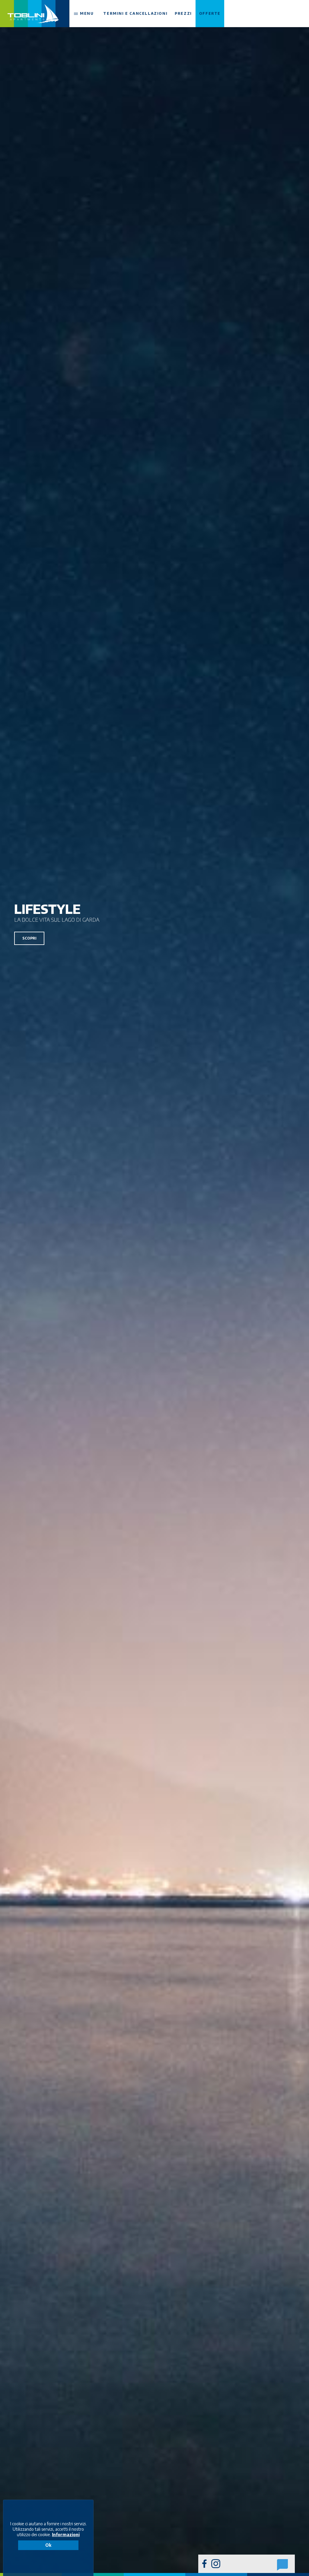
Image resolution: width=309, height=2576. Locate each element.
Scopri (29, 938)
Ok (48, 2545)
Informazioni (66, 2535)
